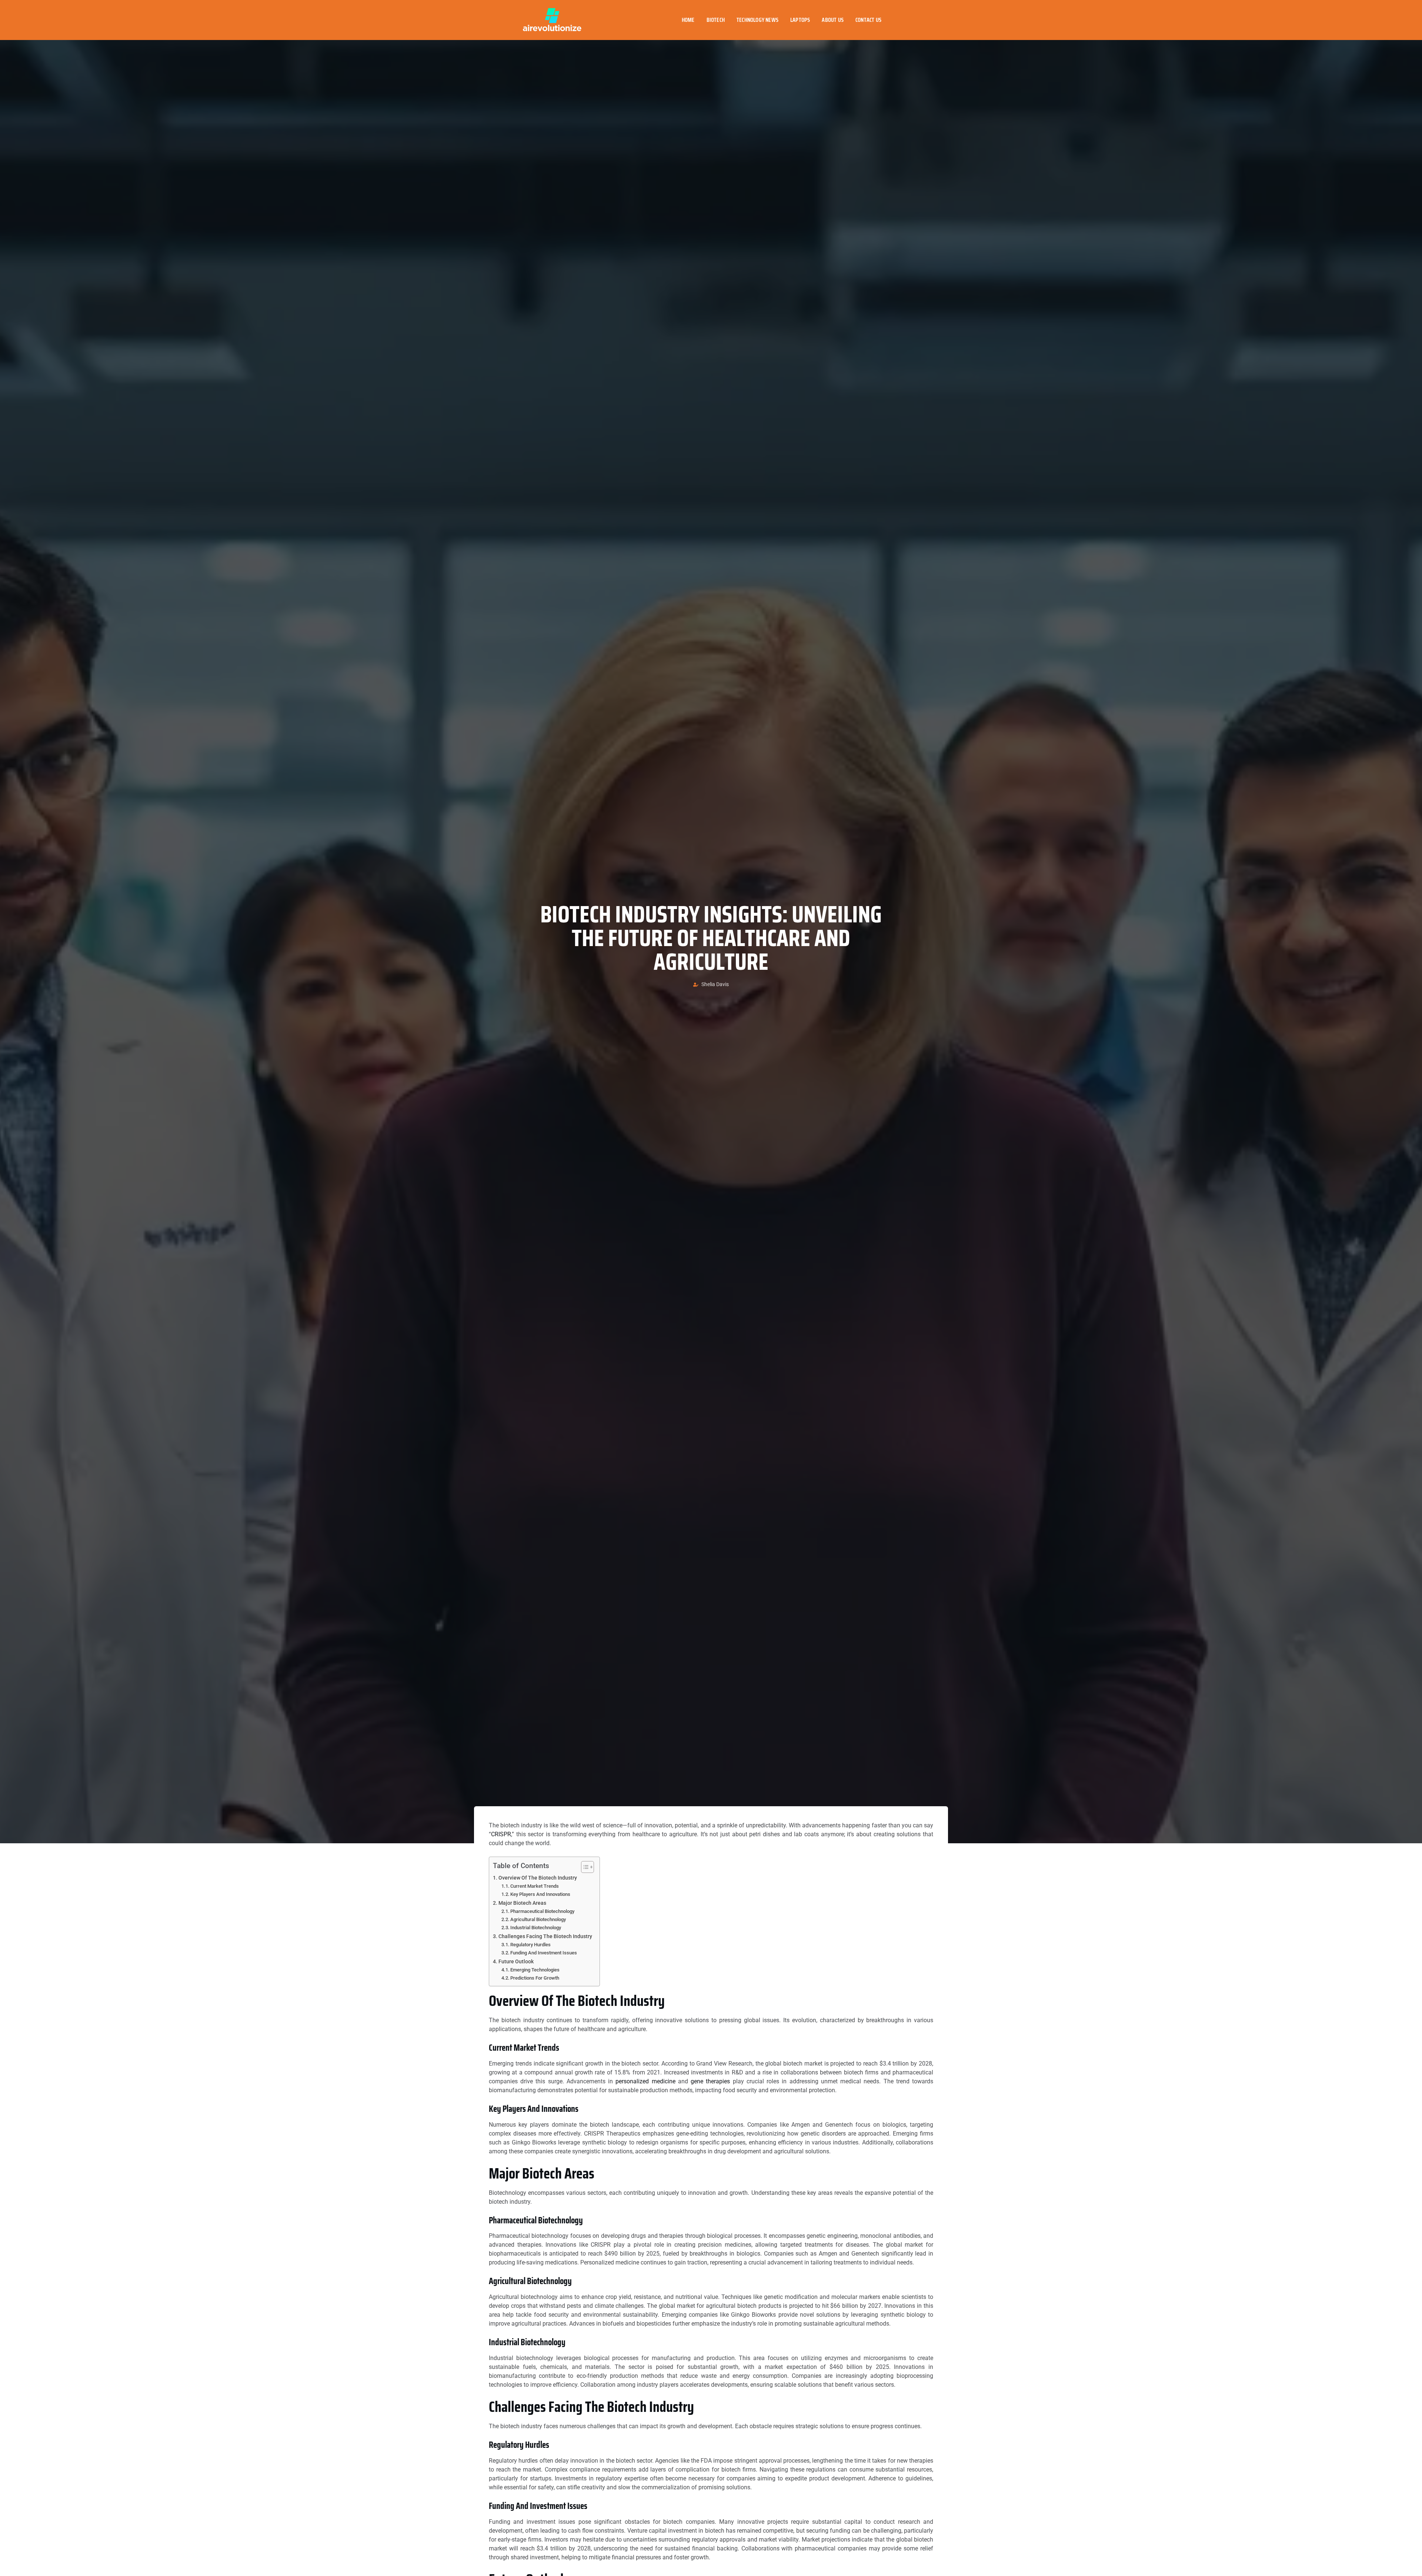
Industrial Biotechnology (536, 1928)
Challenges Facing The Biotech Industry (545, 1936)
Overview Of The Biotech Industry (538, 1878)
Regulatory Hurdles (530, 1945)
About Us (833, 20)
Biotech (716, 20)
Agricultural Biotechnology (538, 1919)
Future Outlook (516, 1962)
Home (688, 20)
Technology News (757, 20)
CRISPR (501, 1834)
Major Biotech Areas (522, 1903)
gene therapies (710, 2081)
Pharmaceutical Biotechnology (542, 1911)
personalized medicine (645, 2081)
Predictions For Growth (535, 1978)
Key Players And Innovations (540, 1894)
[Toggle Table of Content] (584, 1867)
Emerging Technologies (535, 1970)
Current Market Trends (535, 1886)
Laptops (800, 20)
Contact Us (868, 20)
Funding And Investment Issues (544, 1953)
